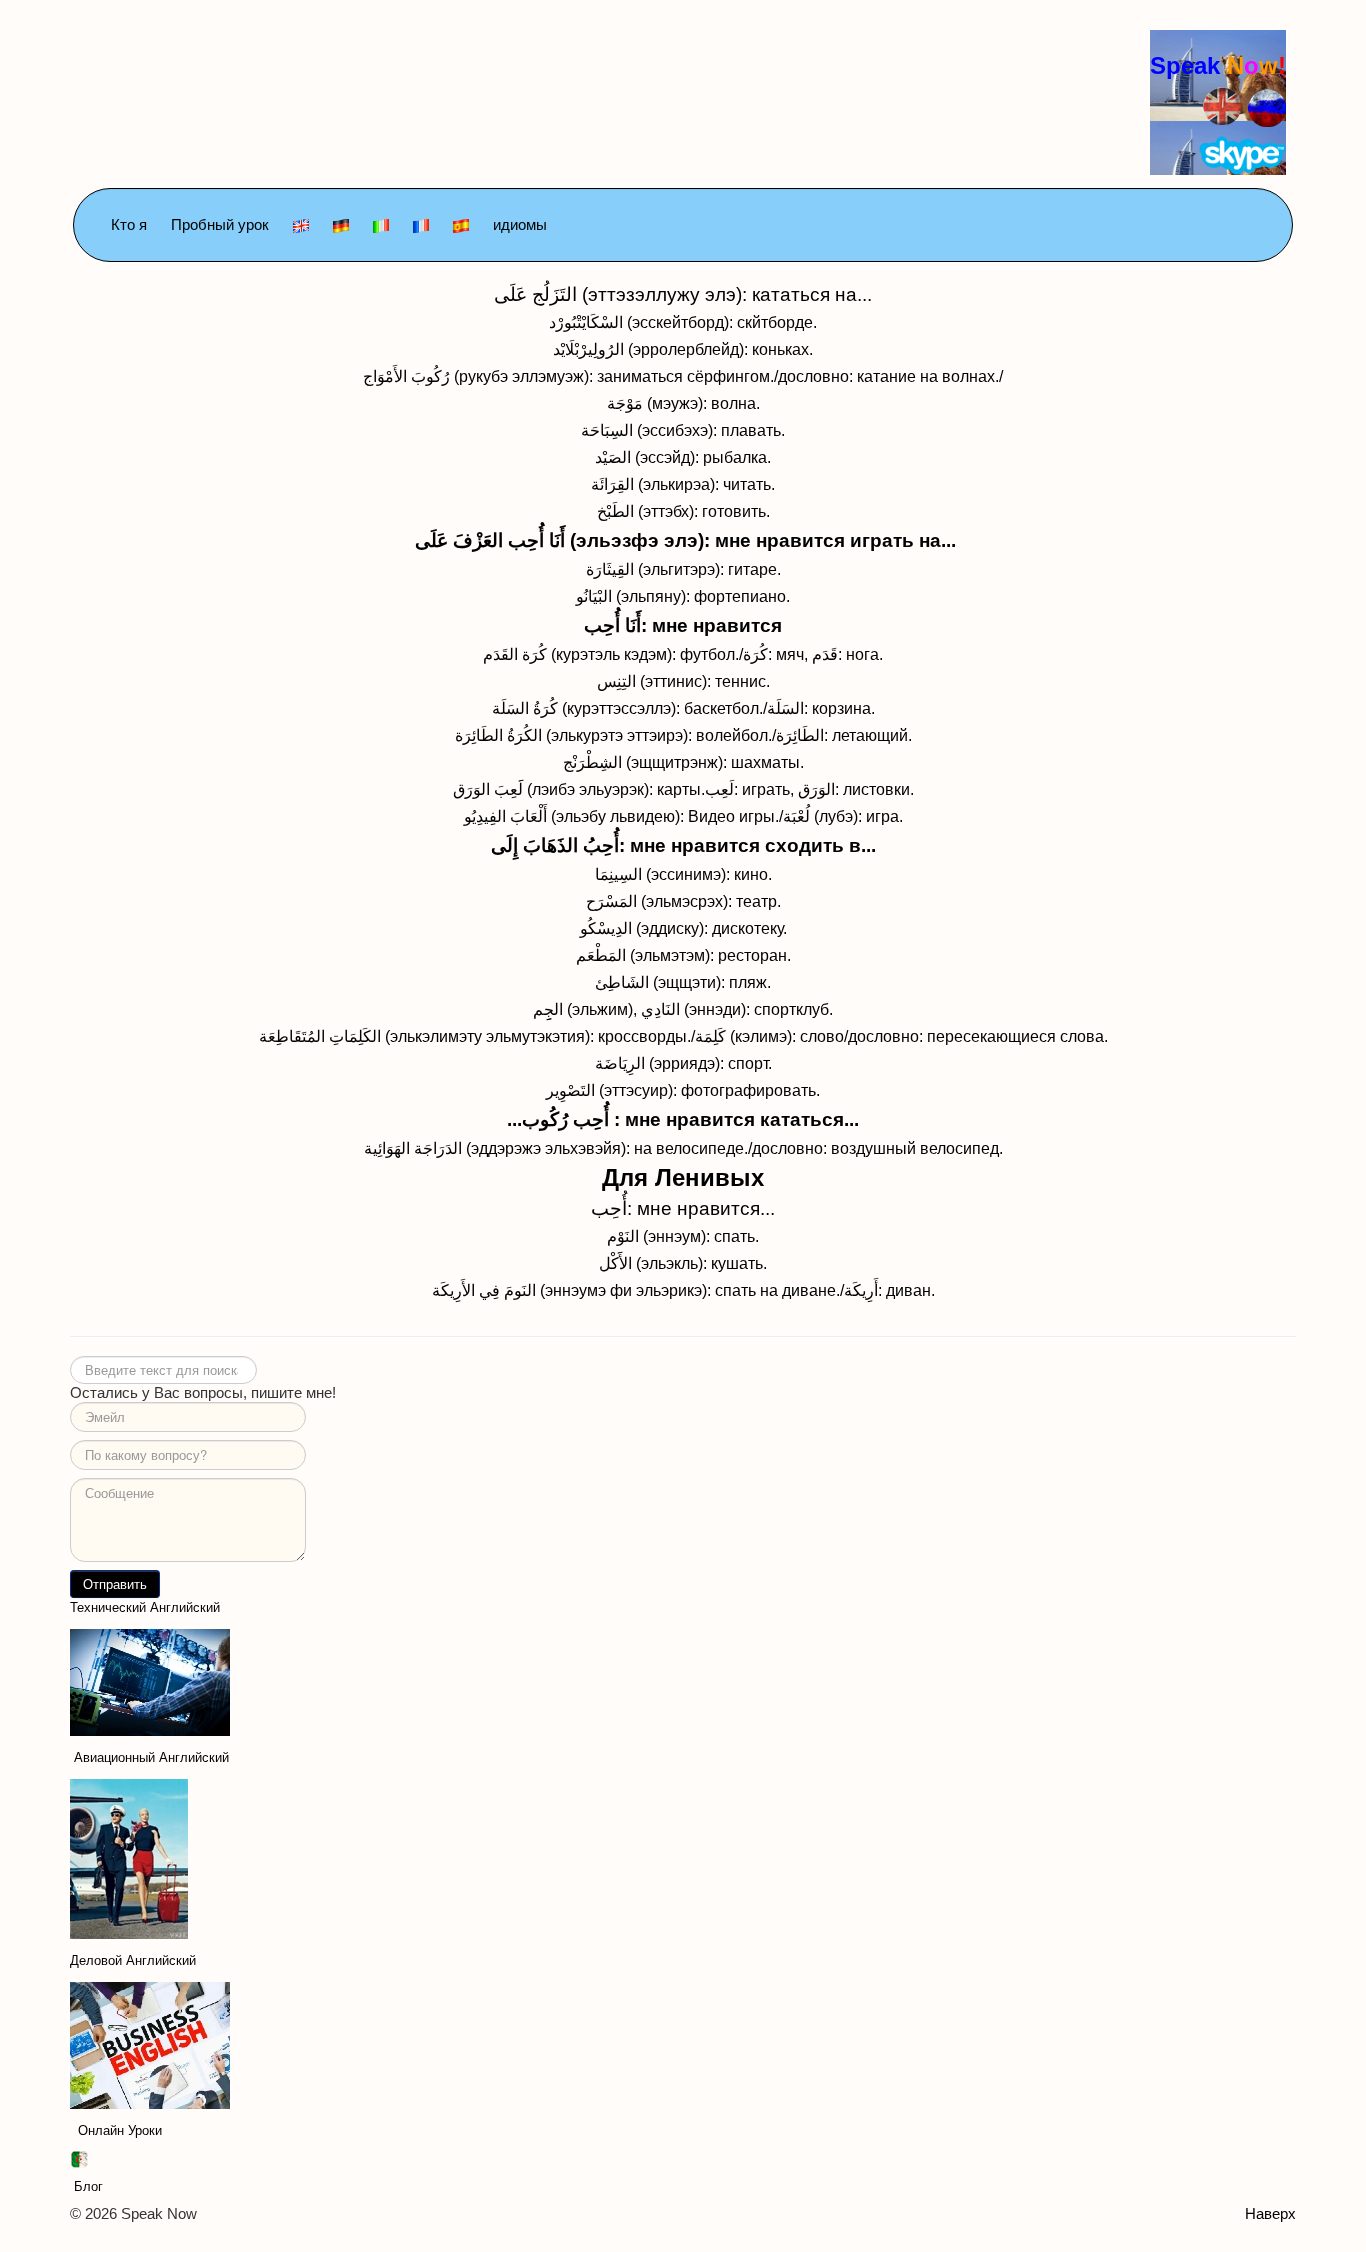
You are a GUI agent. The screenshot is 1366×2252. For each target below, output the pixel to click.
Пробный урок (220, 224)
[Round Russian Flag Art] (1267, 106)
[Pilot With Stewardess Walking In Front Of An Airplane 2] (129, 1857)
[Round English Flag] (1222, 103)
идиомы (520, 224)
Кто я (129, 224)
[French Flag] (421, 225)
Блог (88, 2186)
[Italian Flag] (381, 225)
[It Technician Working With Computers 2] (150, 1681)
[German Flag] (341, 225)
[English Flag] (301, 225)
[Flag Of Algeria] (79, 2158)
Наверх (1270, 2213)
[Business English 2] (150, 2044)
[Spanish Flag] (461, 225)
